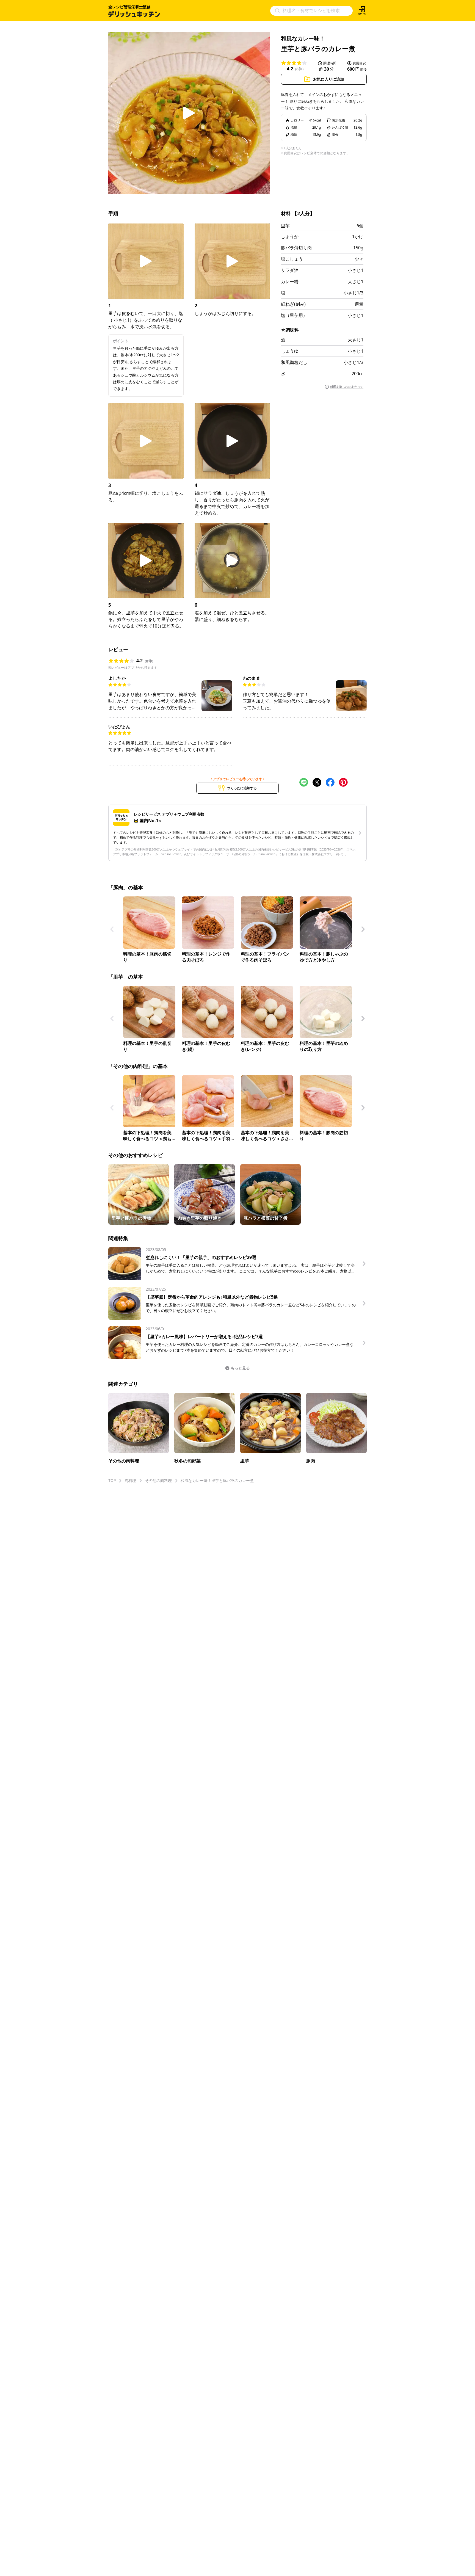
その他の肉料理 (158, 1480)
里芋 (285, 226)
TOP (112, 1480)
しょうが (290, 236)
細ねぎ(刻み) (293, 304)
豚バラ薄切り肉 (296, 248)
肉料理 (130, 1480)
